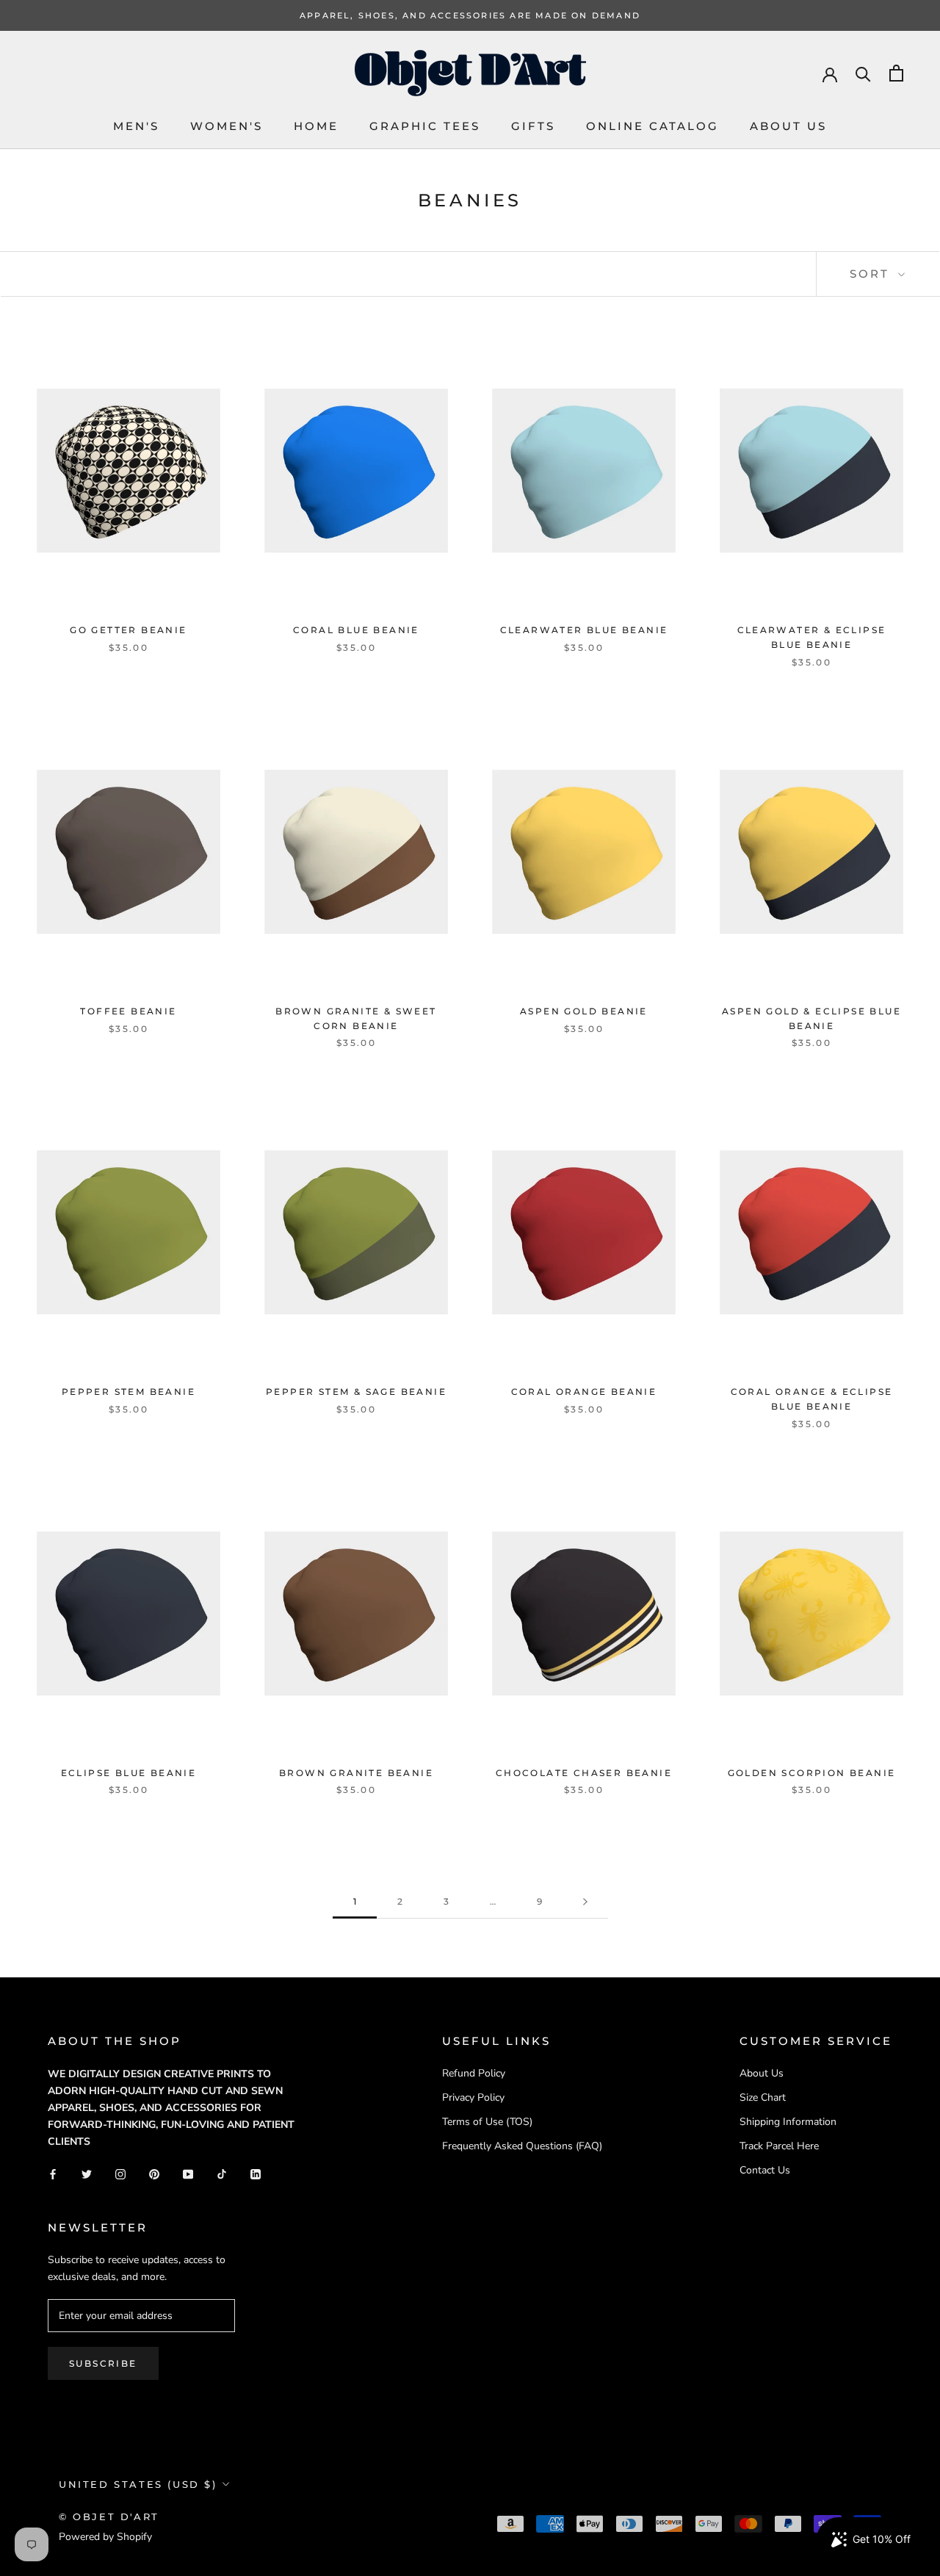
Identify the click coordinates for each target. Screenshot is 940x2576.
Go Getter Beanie (128, 630)
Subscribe (103, 2363)
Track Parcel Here (779, 2146)
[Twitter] (87, 2173)
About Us (788, 126)
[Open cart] (896, 73)
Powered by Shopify (105, 2537)
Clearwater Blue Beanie (584, 630)
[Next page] (585, 1902)
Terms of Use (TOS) (487, 2122)
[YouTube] (188, 2173)
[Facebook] (53, 2173)
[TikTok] (222, 2173)
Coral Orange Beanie (584, 1392)
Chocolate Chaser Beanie (584, 1773)
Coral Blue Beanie (356, 630)
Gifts (533, 126)
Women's (227, 126)
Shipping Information (788, 2122)
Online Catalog (652, 126)
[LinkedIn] (256, 2173)
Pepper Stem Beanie (129, 1392)
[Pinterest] (154, 2173)
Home (316, 126)
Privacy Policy (473, 2097)
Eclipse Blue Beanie (129, 1773)
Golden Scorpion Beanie (812, 1773)
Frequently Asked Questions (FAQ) (522, 2146)
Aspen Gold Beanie (584, 1011)
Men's (136, 126)
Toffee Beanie (128, 1011)
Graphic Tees (425, 126)
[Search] (863, 73)
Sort (872, 274)
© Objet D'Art (109, 2517)
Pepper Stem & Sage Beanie (356, 1392)
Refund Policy (474, 2073)
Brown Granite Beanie (356, 1773)
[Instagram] (120, 2173)
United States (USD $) (138, 2484)
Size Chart (763, 2097)
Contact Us (765, 2170)
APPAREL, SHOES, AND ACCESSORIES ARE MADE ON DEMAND (470, 15)
